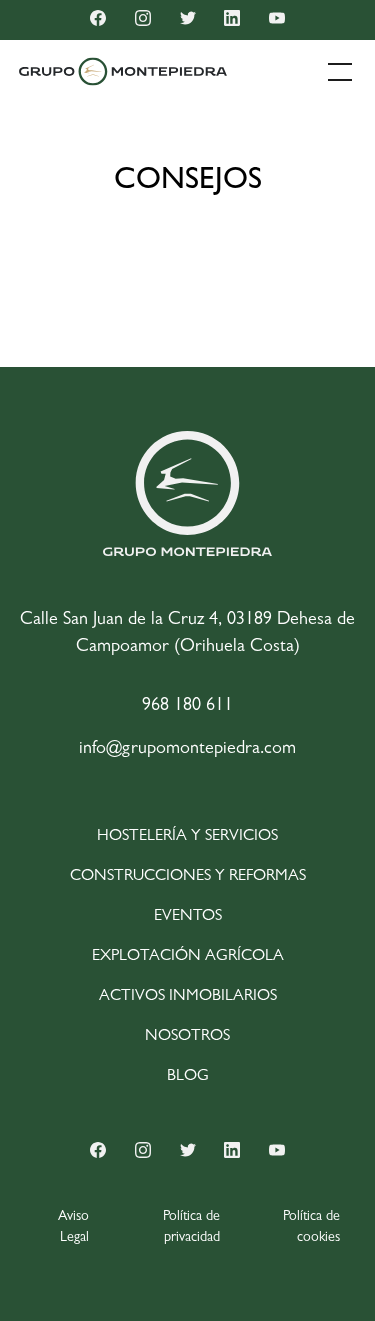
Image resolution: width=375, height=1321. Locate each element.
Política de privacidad (191, 1227)
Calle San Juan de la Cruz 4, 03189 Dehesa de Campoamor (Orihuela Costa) (187, 634)
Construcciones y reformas (188, 877)
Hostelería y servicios (187, 837)
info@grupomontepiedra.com (187, 750)
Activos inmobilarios (188, 997)
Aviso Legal (73, 1227)
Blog (188, 1077)
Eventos (188, 917)
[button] (336, 72)
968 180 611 (187, 707)
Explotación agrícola (188, 957)
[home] (123, 71)
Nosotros (187, 1037)
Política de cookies (311, 1227)
